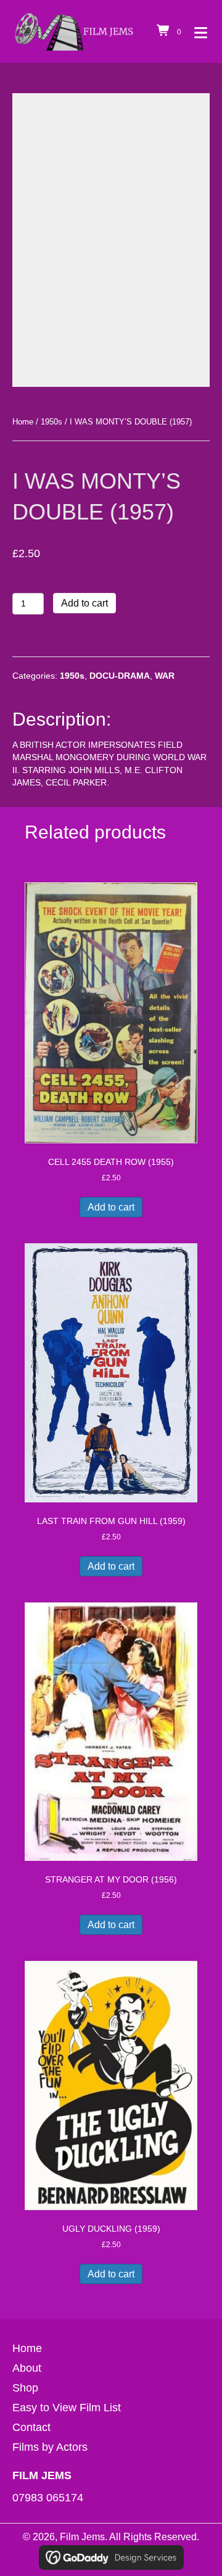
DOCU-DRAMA (120, 676)
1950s (51, 422)
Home (23, 422)
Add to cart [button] (111, 1207)
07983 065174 (48, 2498)
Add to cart (84, 603)
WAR (165, 676)
